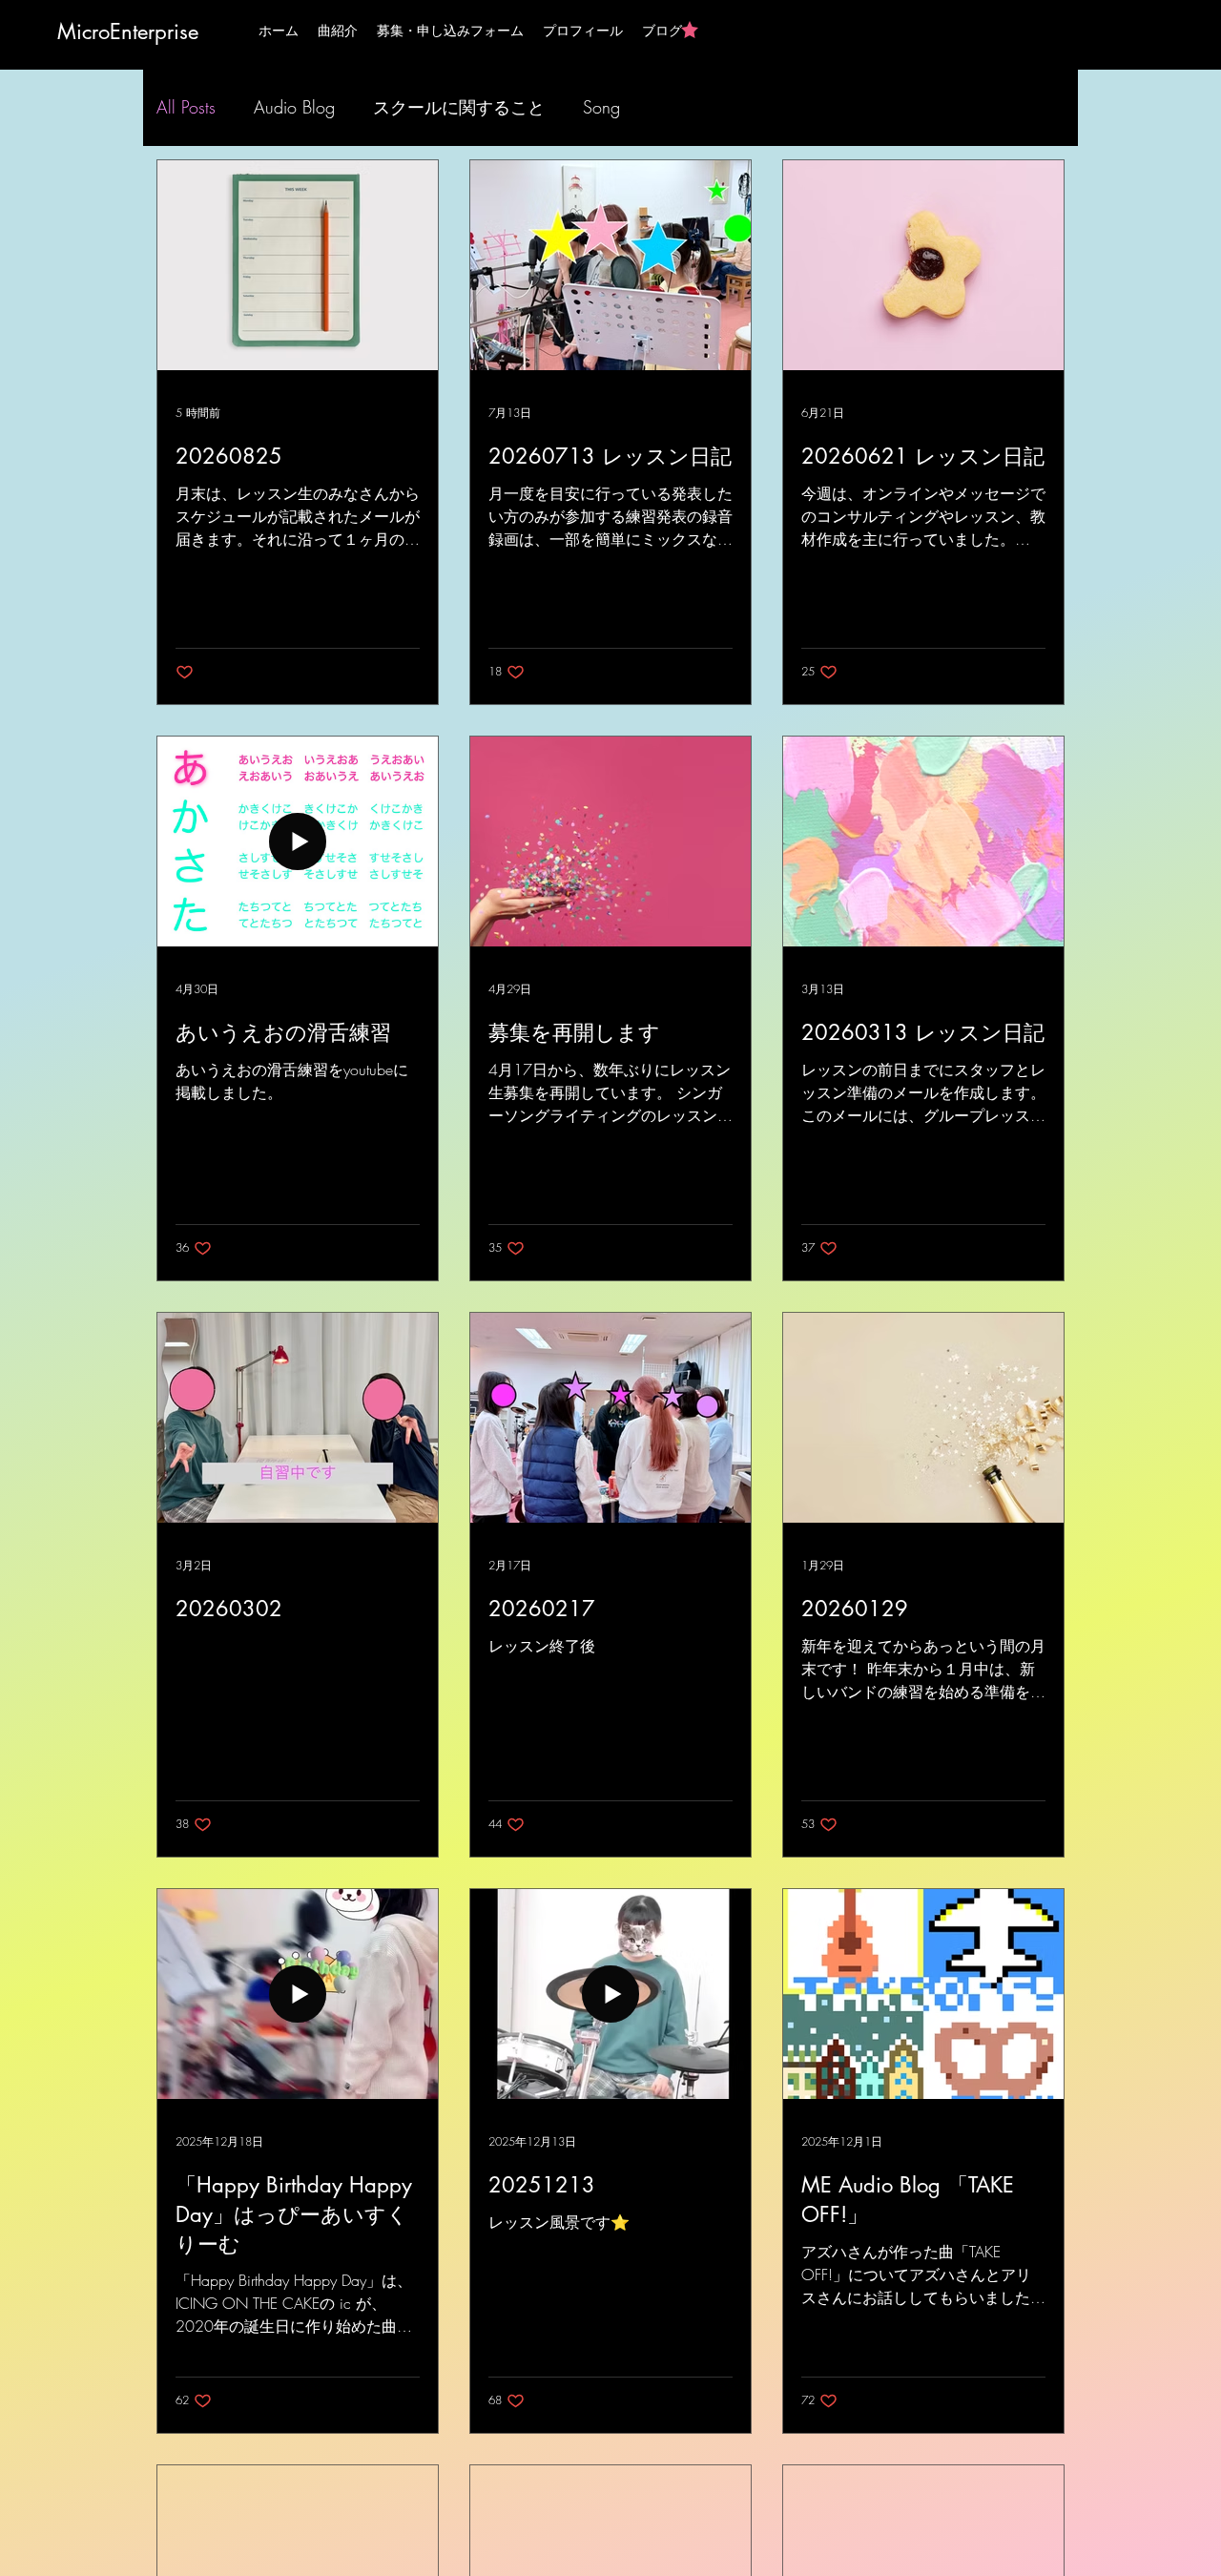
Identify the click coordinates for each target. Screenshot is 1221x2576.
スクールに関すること (459, 107)
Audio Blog (294, 107)
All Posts (186, 107)
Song (601, 107)
